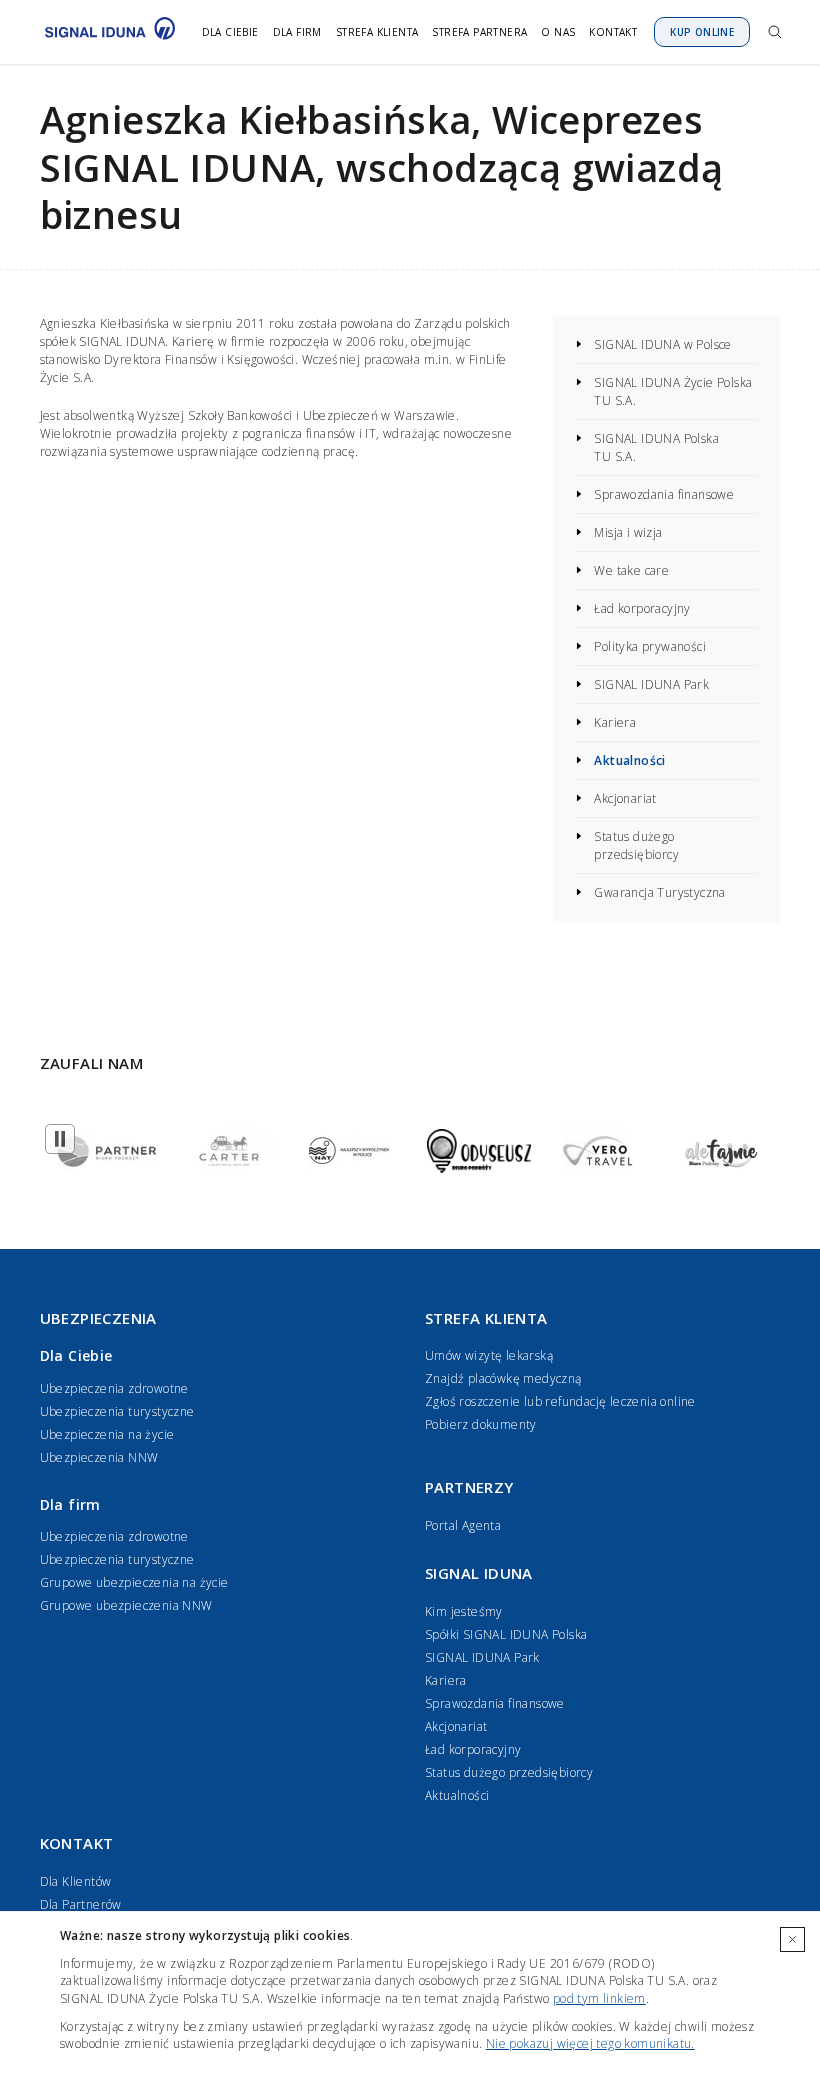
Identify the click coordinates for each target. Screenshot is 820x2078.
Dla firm (297, 32)
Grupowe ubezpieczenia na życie (134, 1582)
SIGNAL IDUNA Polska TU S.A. (656, 447)
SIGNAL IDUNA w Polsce (662, 344)
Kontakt (613, 32)
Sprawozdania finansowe (664, 494)
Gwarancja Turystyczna (659, 892)
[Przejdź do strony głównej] (105, 32)
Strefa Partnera (479, 32)
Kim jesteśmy (464, 1611)
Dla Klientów (76, 1881)
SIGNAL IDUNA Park (651, 684)
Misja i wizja (628, 532)
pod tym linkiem (599, 1998)
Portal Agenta (463, 1525)
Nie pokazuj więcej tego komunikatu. (590, 2043)
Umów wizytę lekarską (489, 1355)
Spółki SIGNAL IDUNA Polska (506, 1634)
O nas (558, 32)
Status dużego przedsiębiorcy (636, 845)
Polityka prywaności (650, 646)
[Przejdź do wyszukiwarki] (775, 32)
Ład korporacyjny (642, 608)
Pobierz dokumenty (481, 1424)
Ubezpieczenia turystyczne (117, 1411)
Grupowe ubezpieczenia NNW (126, 1605)
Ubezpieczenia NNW (99, 1457)
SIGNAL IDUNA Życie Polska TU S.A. (673, 391)
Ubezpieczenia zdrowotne (114, 1388)
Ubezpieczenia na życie (107, 1434)
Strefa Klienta (377, 32)
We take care (631, 570)
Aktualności (629, 760)
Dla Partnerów (81, 1904)
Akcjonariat (625, 798)
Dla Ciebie (230, 32)
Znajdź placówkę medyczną (503, 1378)
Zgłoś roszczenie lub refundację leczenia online (560, 1401)
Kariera (615, 722)
